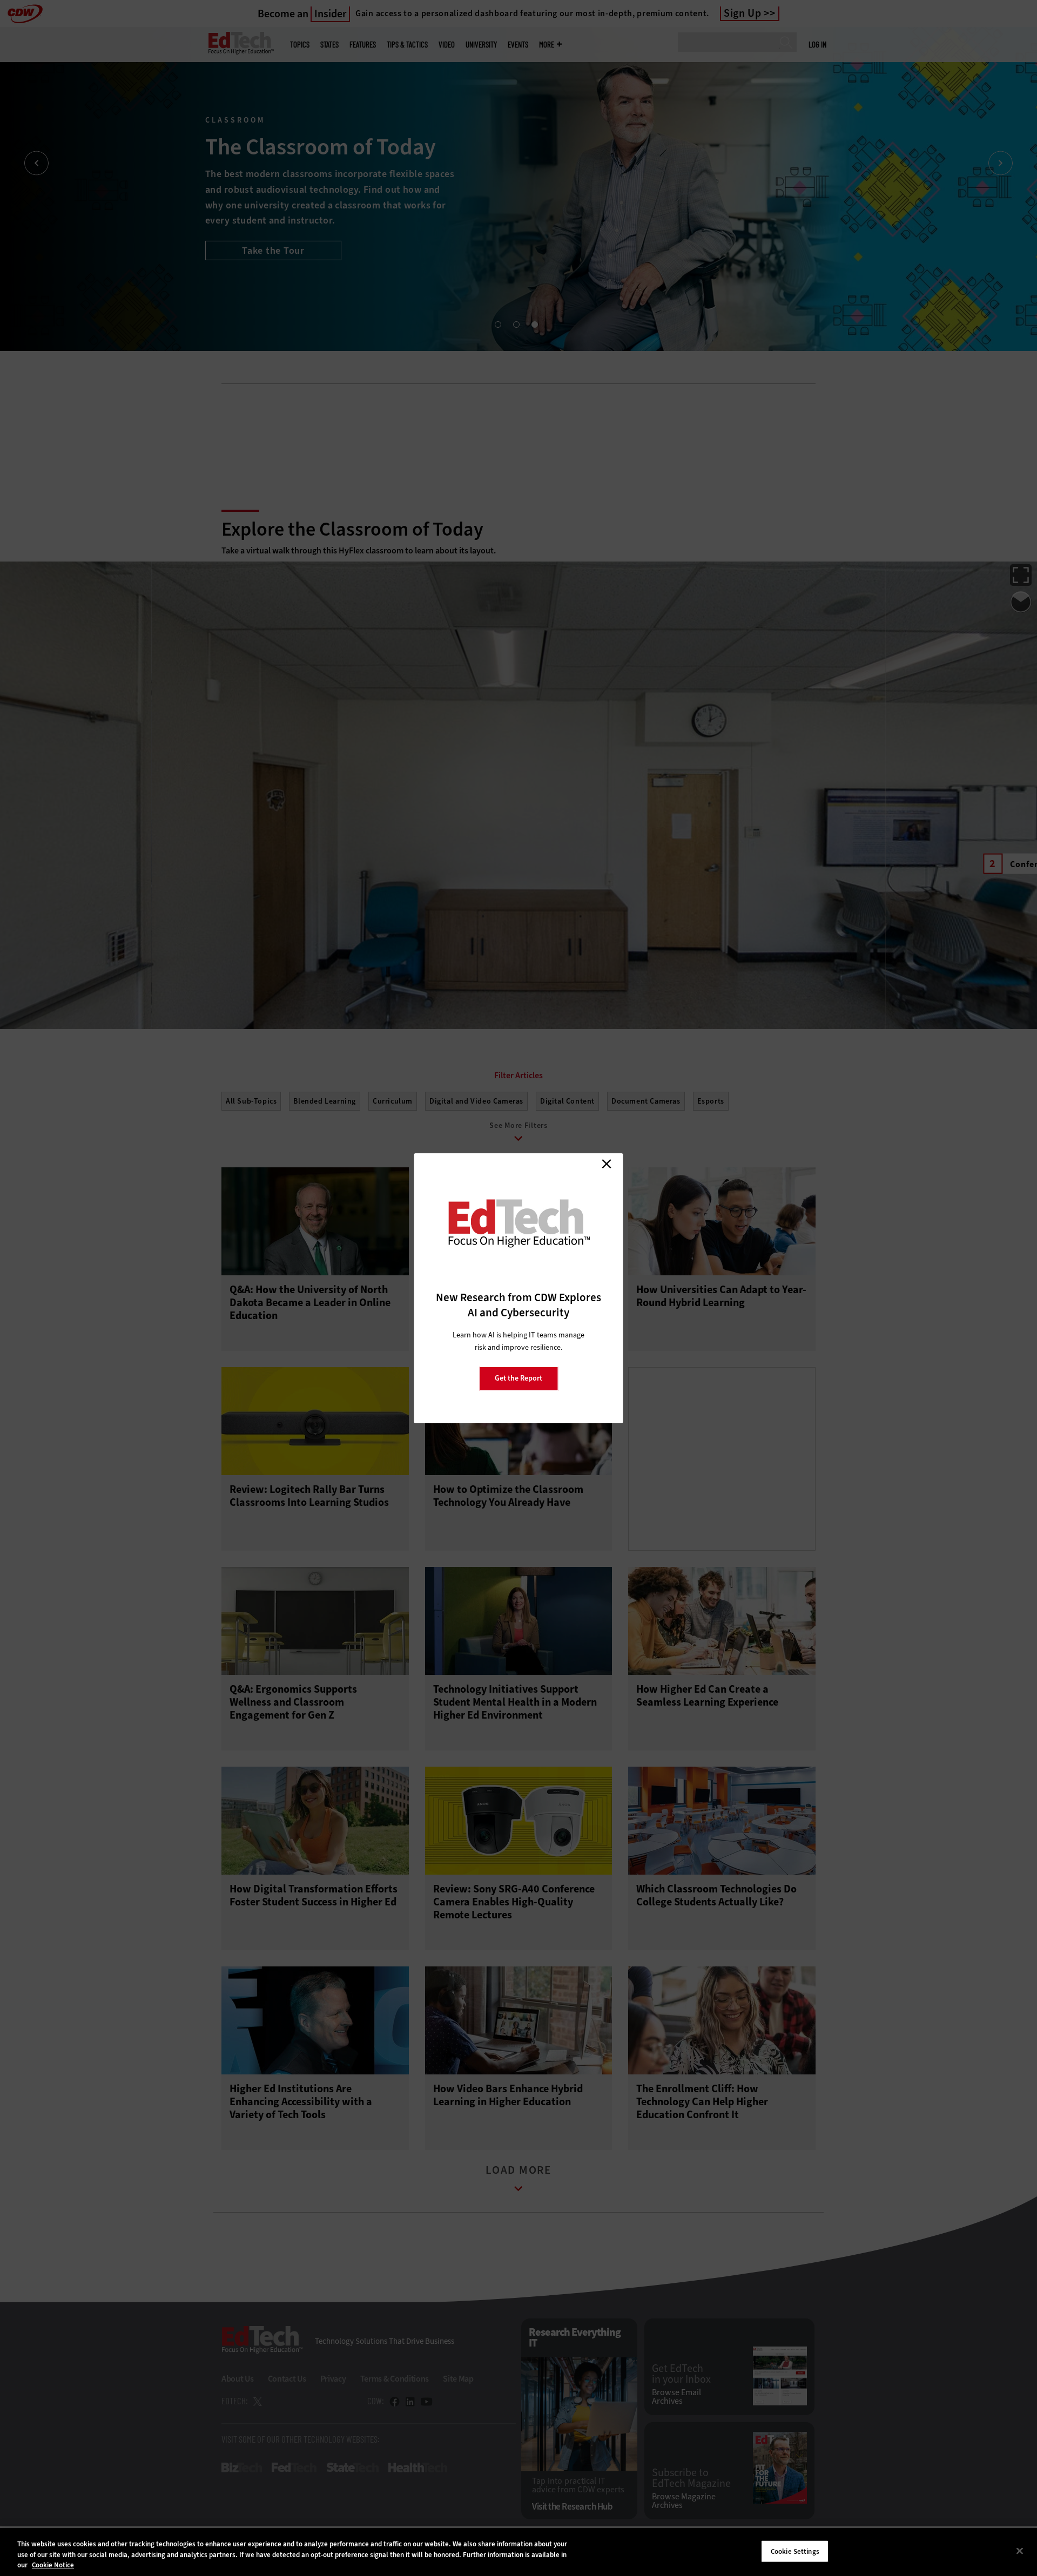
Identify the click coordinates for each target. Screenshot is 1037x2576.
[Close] (1020, 2551)
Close (607, 1164)
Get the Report (518, 1378)
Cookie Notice (53, 2565)
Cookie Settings (795, 2551)
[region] (518, 2552)
